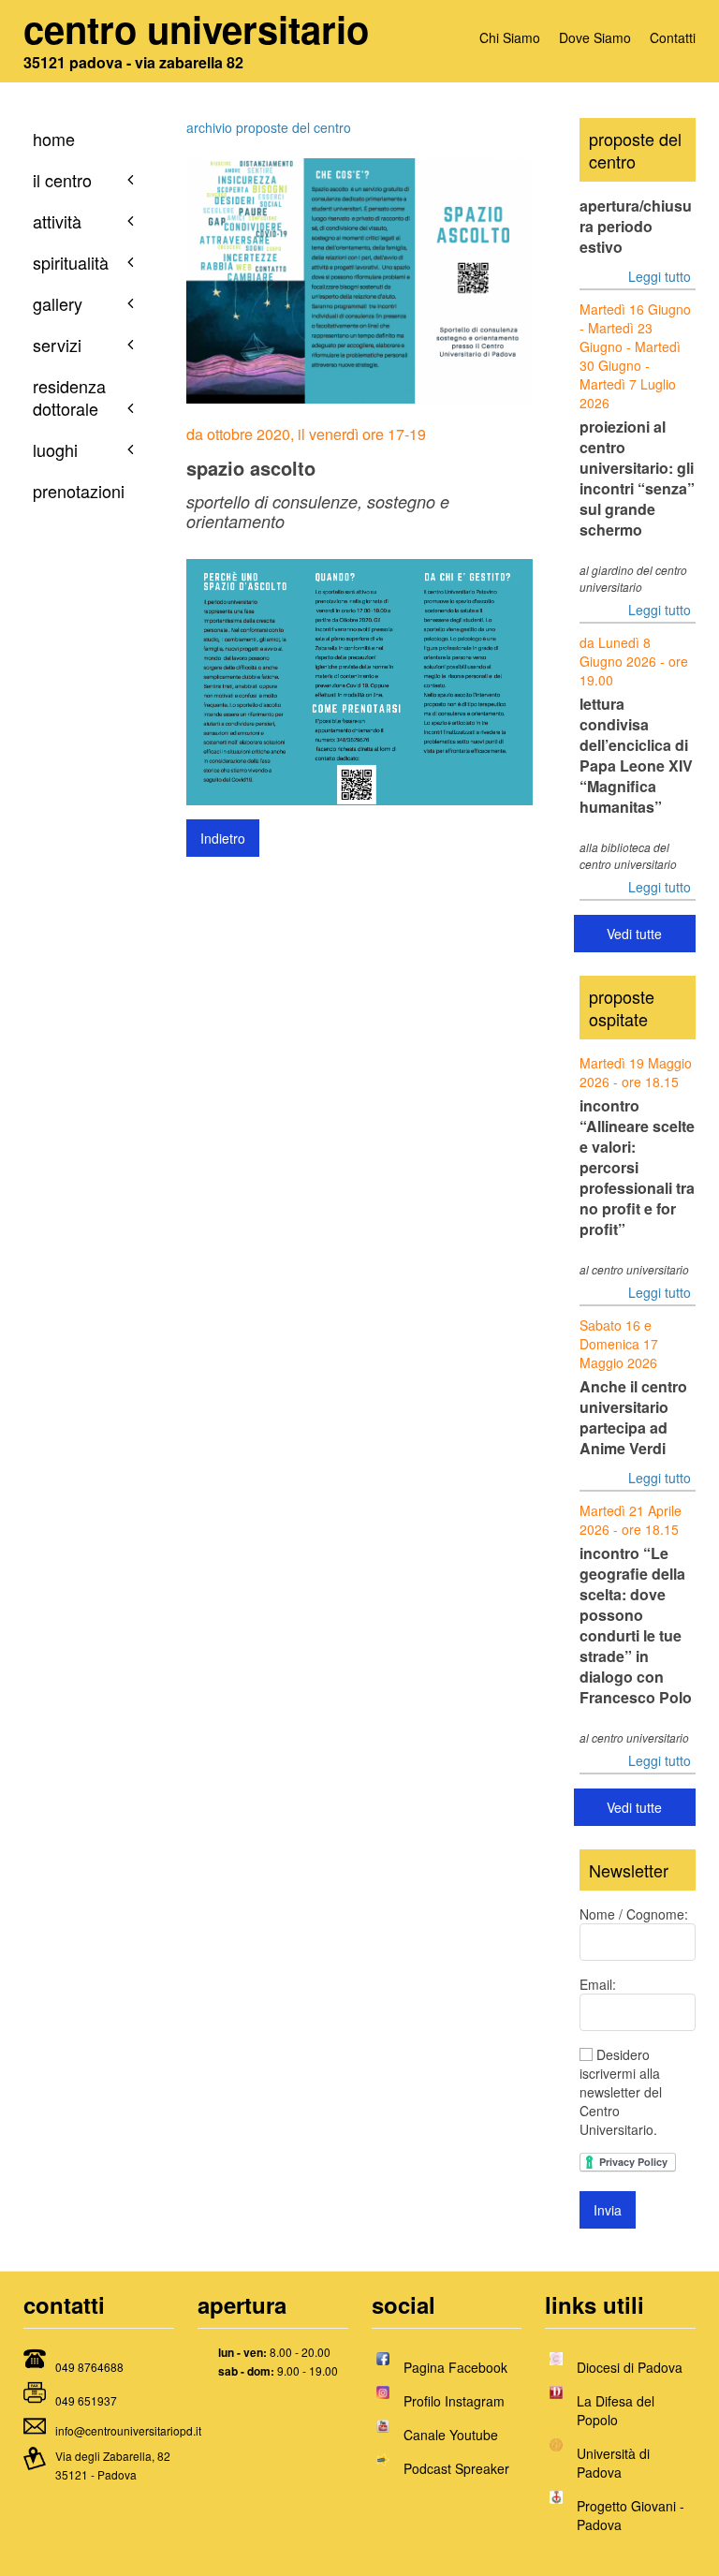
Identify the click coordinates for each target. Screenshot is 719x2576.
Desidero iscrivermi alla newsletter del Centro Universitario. (621, 2092)
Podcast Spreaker (456, 2468)
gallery (58, 303)
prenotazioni (79, 491)
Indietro (223, 838)
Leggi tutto (660, 276)
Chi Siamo (510, 37)
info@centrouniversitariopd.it (128, 2430)
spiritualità (71, 262)
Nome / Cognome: (634, 1914)
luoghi (55, 449)
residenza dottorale (69, 397)
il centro (62, 180)
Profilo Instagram (454, 2401)
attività (57, 221)
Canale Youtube (451, 2435)
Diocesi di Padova (630, 2367)
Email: (598, 1984)
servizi (57, 345)
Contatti (673, 37)
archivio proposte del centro (269, 127)
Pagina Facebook (455, 2367)
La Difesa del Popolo (616, 2410)
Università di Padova (613, 2463)
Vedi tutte (634, 934)
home (54, 139)
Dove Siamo (595, 37)
